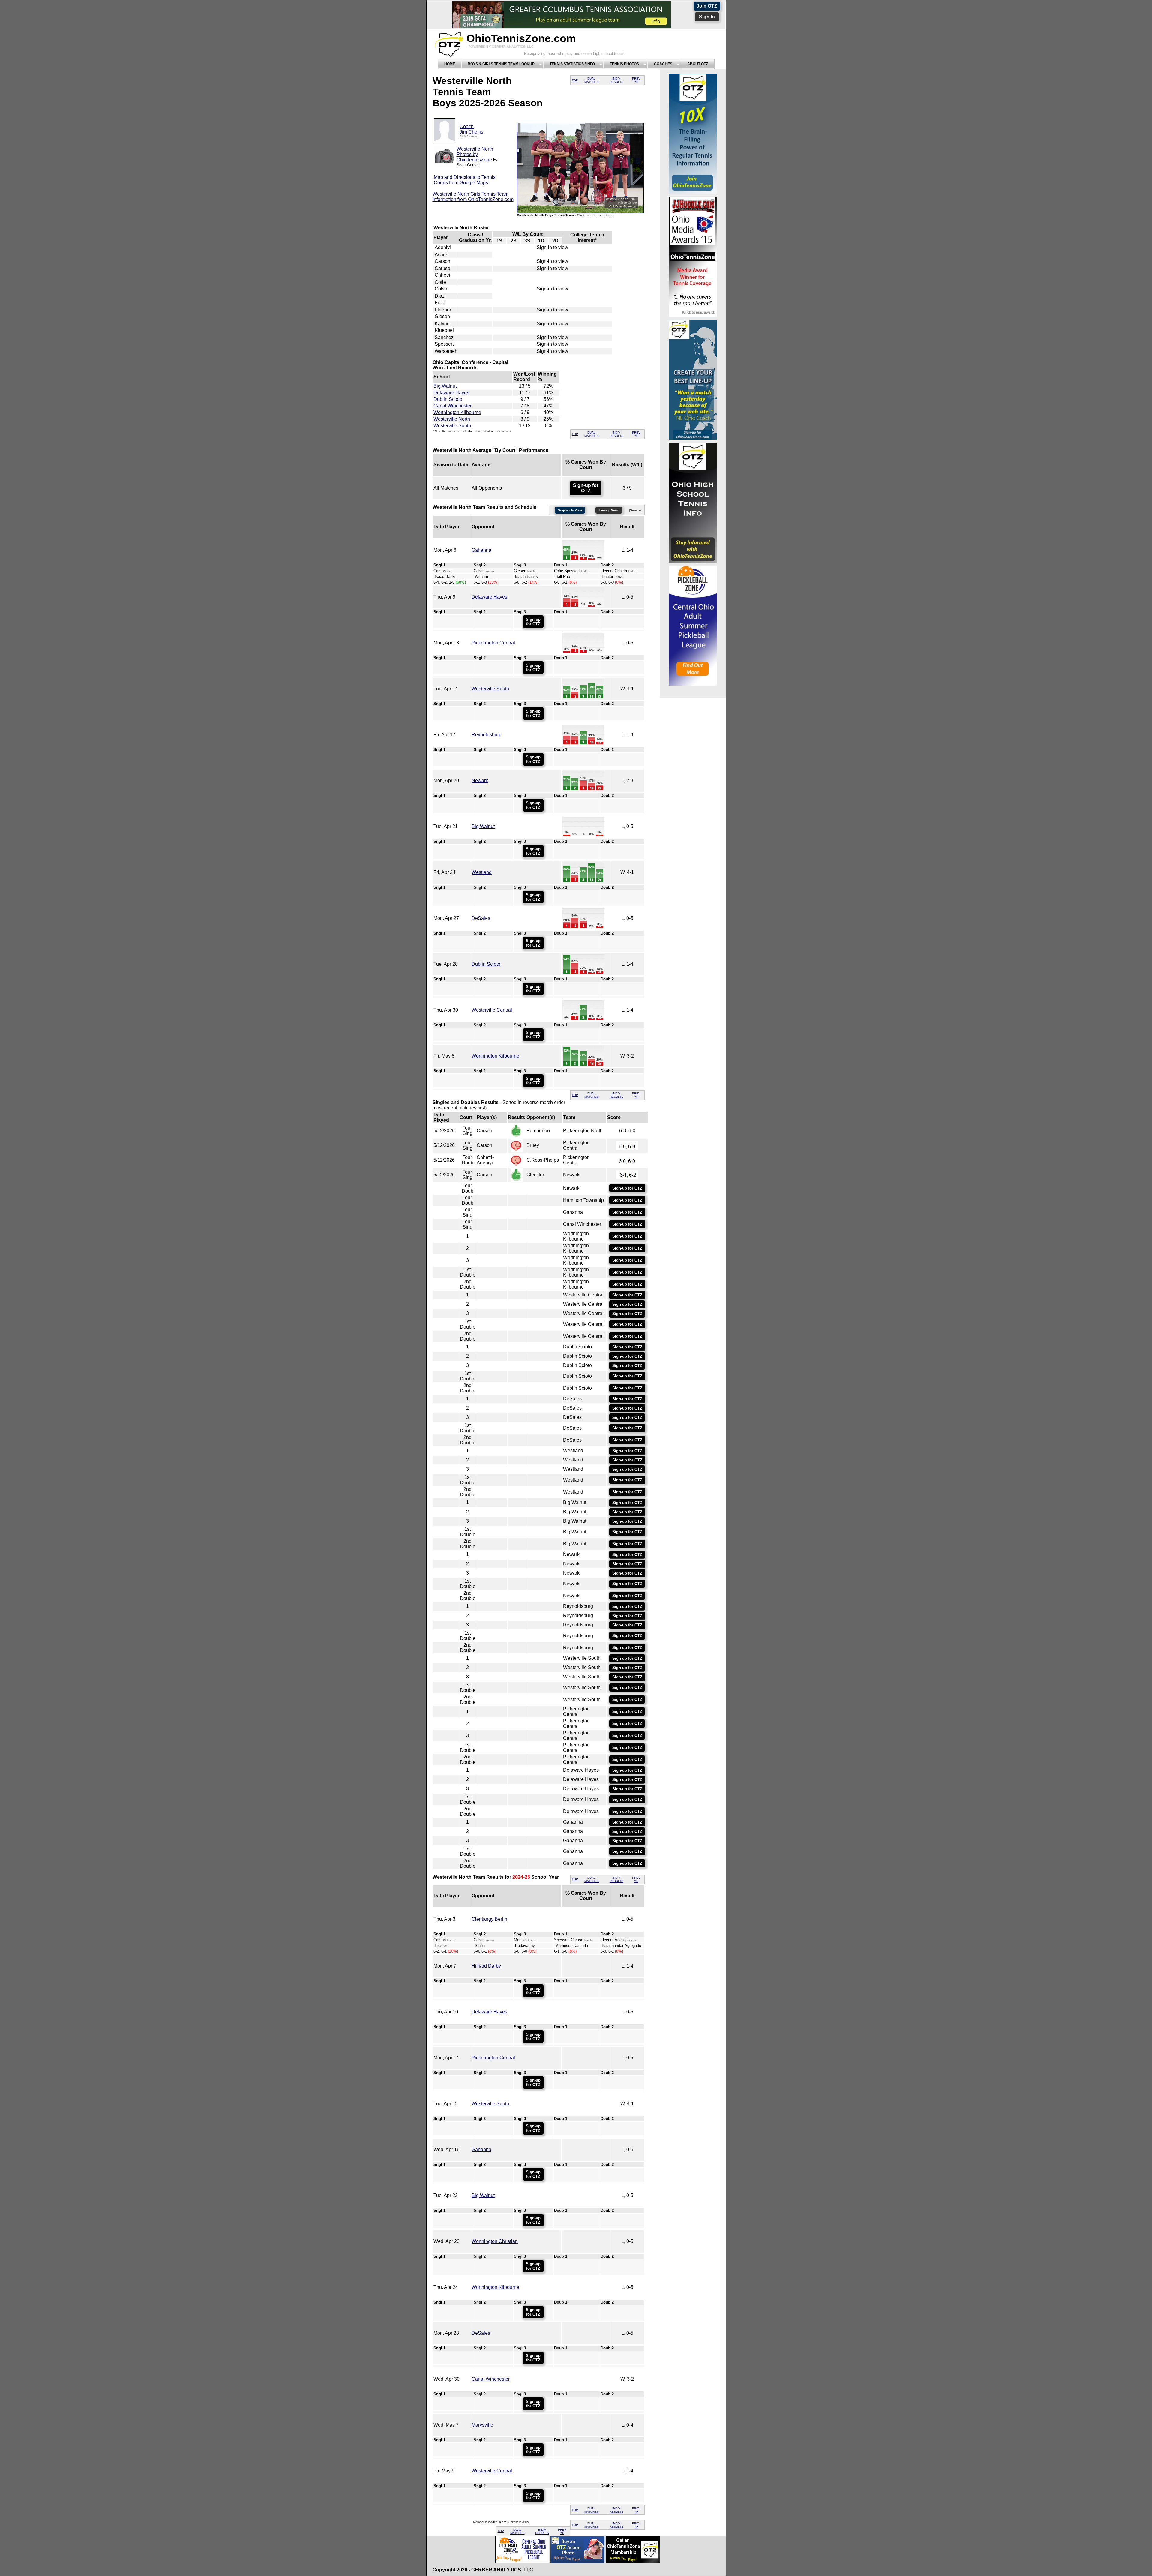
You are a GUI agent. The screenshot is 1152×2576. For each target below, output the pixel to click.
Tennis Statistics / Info (572, 64)
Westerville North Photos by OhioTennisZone (475, 154)
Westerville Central (492, 1010)
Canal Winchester (453, 406)
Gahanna (481, 550)
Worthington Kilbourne (457, 412)
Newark (480, 781)
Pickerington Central (493, 643)
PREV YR (636, 80)
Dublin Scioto (448, 399)
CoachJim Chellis (471, 129)
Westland (482, 872)
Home (450, 64)
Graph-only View (570, 510)
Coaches (663, 64)
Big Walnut (445, 386)
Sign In (707, 17)
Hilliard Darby (486, 1966)
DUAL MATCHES (592, 80)
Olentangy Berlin (489, 1919)
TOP (575, 80)
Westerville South (452, 426)
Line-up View (609, 510)
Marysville (482, 2425)
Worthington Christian (495, 2241)
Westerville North (452, 419)
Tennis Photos (624, 64)
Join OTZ (707, 6)
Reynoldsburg (487, 735)
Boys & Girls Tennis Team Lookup (501, 64)
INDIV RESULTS (616, 80)
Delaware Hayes (451, 393)
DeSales (481, 918)
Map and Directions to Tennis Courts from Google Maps (465, 180)
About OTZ (698, 64)
